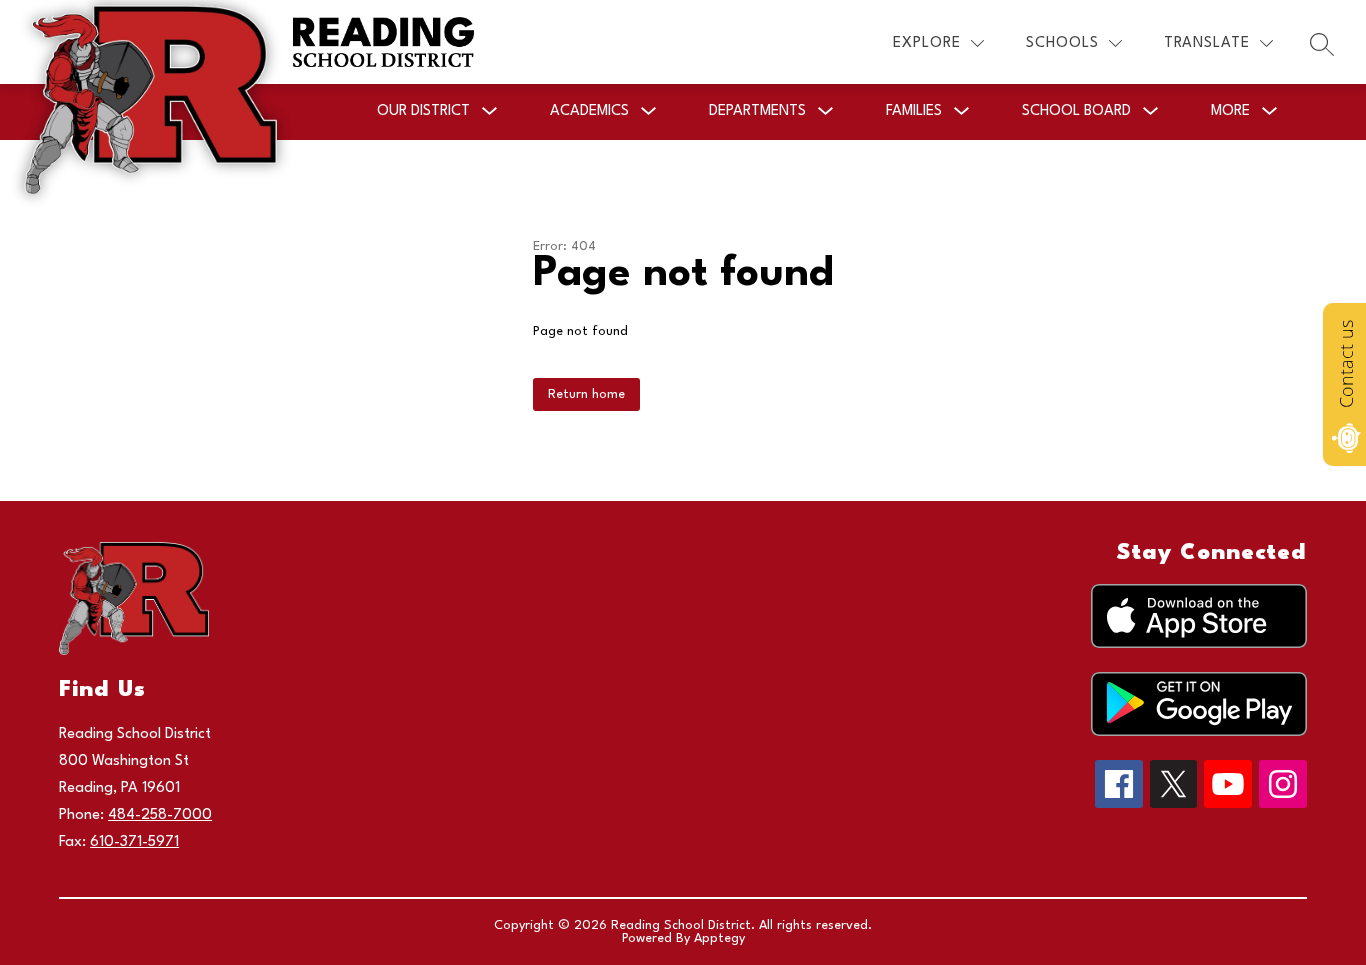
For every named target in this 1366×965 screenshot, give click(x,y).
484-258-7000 (160, 815)
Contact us (1346, 364)
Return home (586, 394)
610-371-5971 (134, 842)
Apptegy (719, 938)
